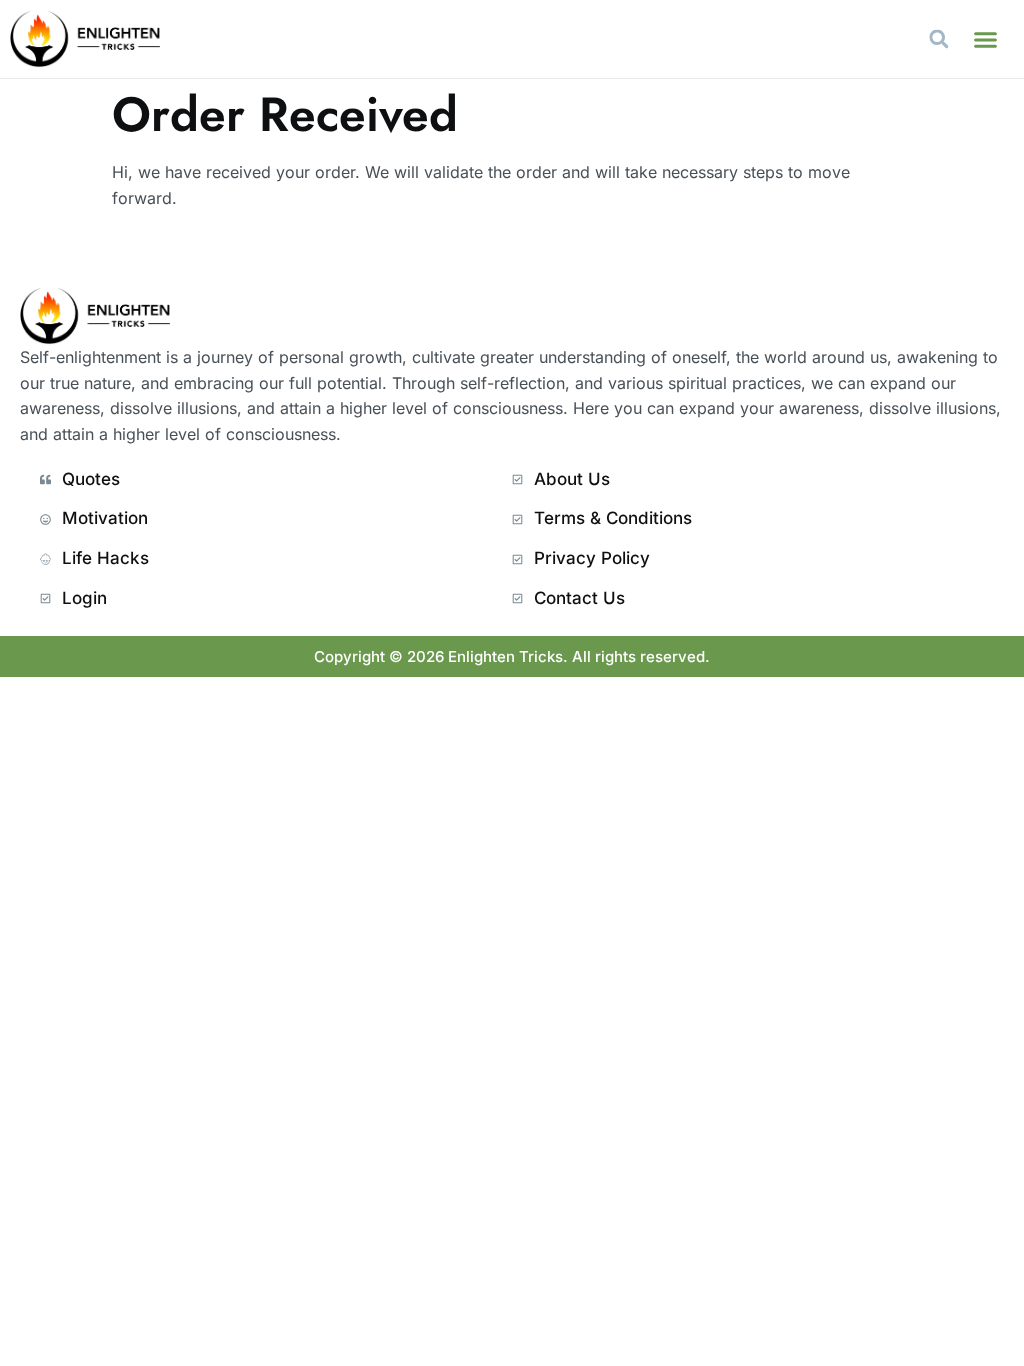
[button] (986, 39)
